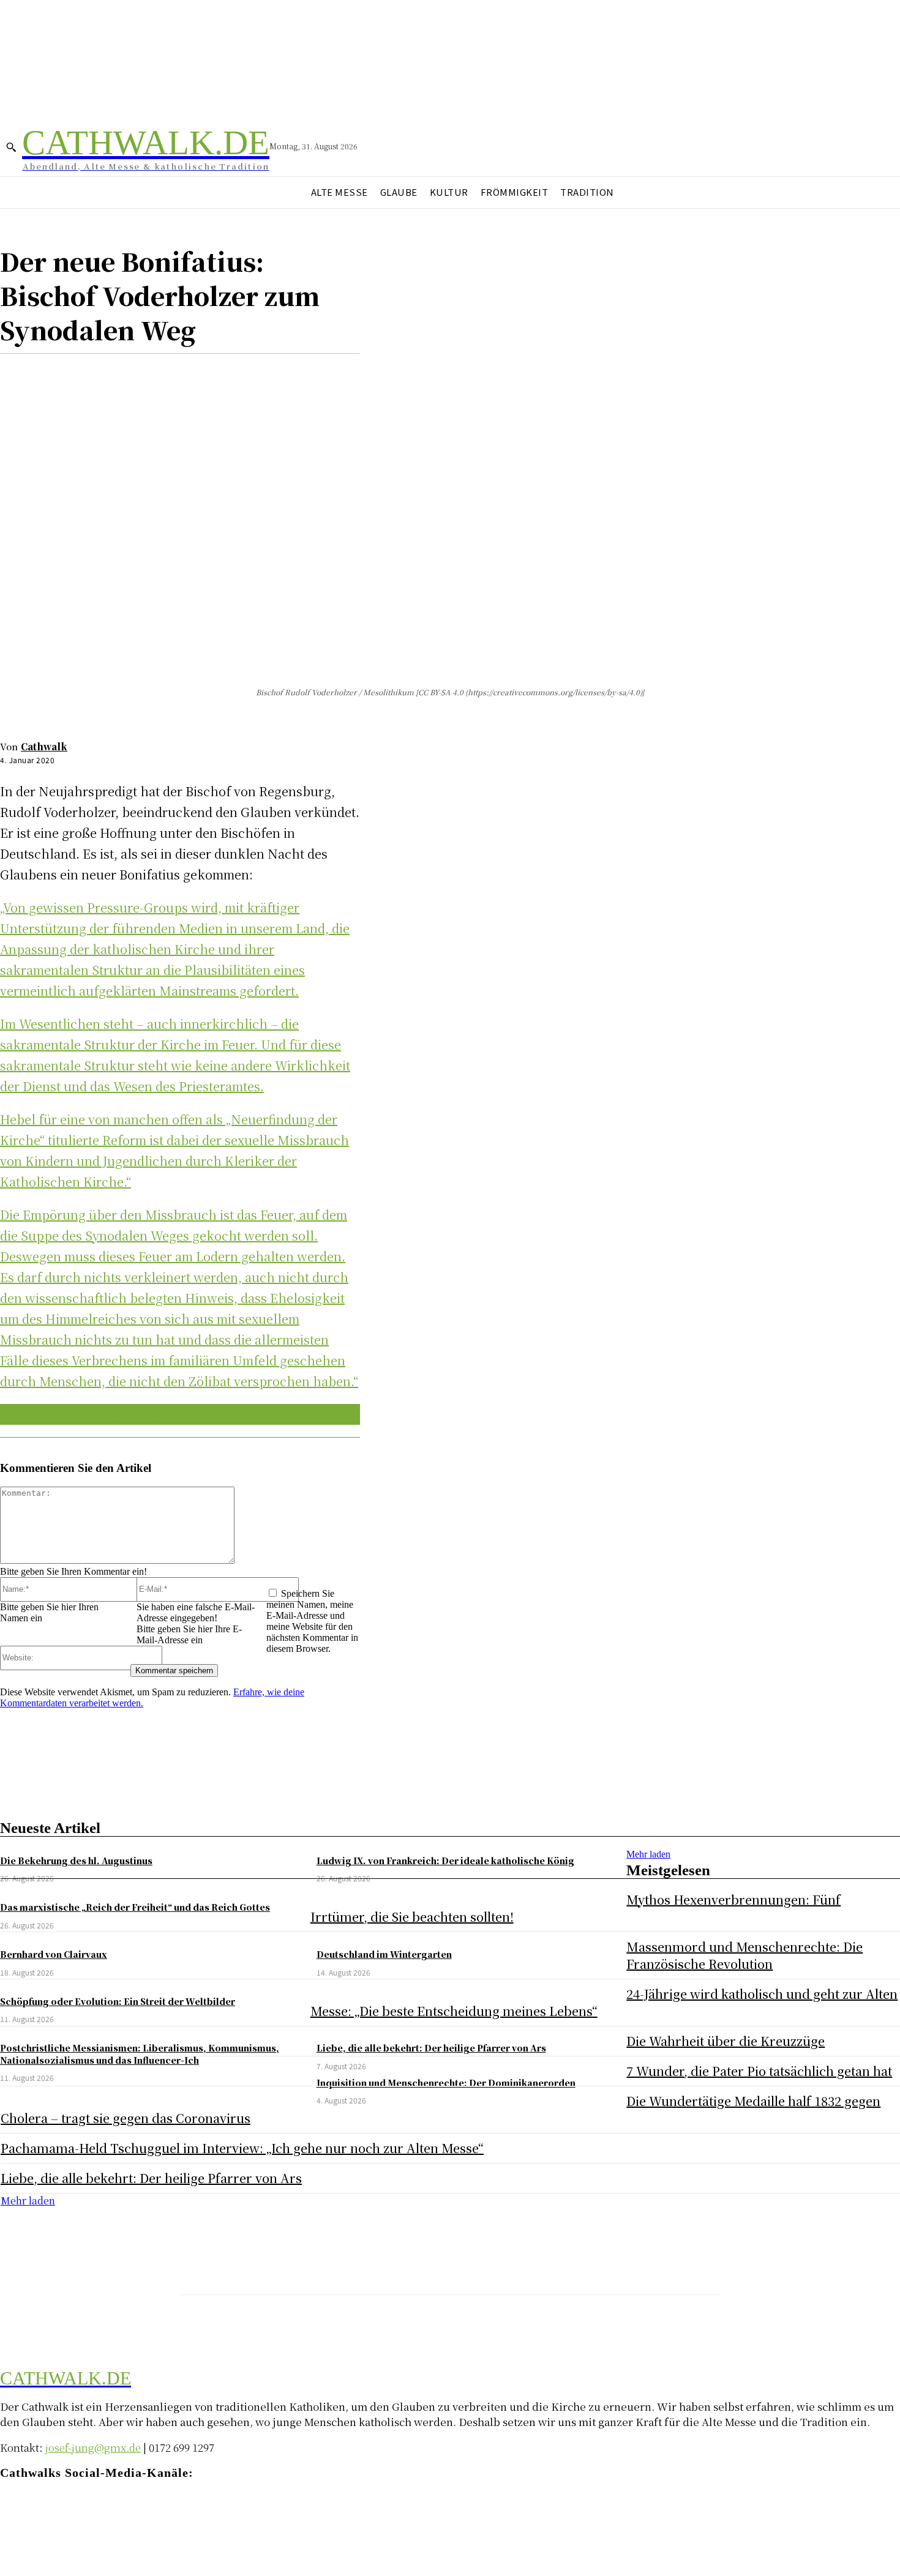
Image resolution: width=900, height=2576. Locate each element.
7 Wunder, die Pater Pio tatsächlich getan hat (759, 2071)
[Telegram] (57, 2508)
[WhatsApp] (152, 373)
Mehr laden (648, 1854)
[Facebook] (20, 373)
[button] (11, 147)
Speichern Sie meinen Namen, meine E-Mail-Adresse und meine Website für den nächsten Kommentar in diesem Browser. (312, 1621)
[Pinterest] (108, 373)
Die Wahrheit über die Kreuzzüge (726, 2041)
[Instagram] (32, 2508)
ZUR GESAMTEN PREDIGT (180, 1414)
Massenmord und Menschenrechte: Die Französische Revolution (744, 1955)
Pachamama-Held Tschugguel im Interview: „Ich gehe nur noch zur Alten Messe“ (242, 2148)
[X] (64, 373)
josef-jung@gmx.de (93, 2447)
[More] (197, 373)
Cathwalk (44, 746)
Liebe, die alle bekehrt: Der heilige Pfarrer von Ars (151, 2178)
